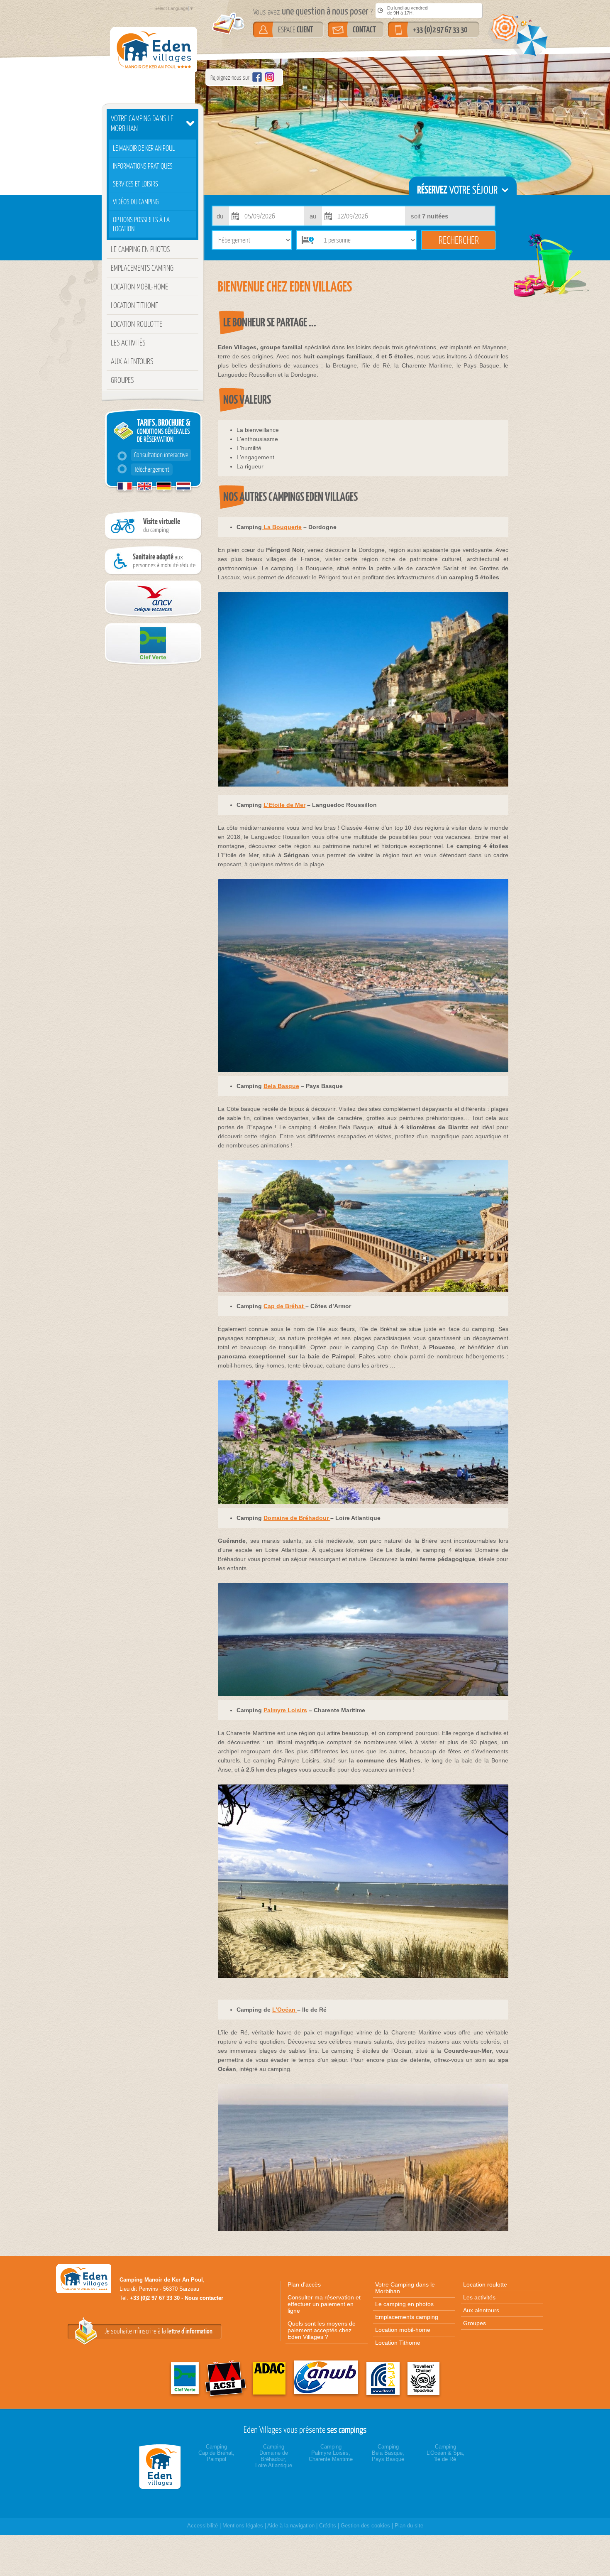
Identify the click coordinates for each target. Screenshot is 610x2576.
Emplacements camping (142, 268)
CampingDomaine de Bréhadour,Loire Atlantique (274, 2456)
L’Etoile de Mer (284, 805)
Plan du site (409, 2526)
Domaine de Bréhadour (297, 1518)
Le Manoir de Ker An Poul (144, 148)
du (220, 216)
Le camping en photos (140, 249)
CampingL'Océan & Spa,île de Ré (445, 2453)
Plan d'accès (304, 2284)
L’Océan (285, 2010)
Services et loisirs (135, 184)
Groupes (122, 380)
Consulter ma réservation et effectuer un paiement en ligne (324, 2304)
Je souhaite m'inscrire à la (159, 2331)
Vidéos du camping (136, 202)
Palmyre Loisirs (285, 1710)
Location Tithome (134, 305)
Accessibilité (203, 2526)
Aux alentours (132, 361)
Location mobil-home (139, 287)
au (313, 216)
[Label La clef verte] (151, 664)
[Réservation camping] (162, 2467)
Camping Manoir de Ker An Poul (161, 2280)
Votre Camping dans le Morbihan (142, 123)
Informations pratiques (143, 166)
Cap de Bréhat (284, 1306)
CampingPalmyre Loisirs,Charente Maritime (331, 2453)
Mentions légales (243, 2526)
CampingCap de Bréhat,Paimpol (216, 2453)
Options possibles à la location (141, 224)
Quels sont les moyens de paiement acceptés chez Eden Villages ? (322, 2330)
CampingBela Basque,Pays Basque (388, 2453)
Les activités (128, 343)
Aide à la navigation (291, 2526)
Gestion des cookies (365, 2526)
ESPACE (296, 29)
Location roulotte (137, 324)
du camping (162, 525)
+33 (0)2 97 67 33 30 (440, 29)
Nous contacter (204, 2298)
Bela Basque (281, 1086)
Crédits (328, 2526)
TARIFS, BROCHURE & (162, 445)
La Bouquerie (282, 527)
